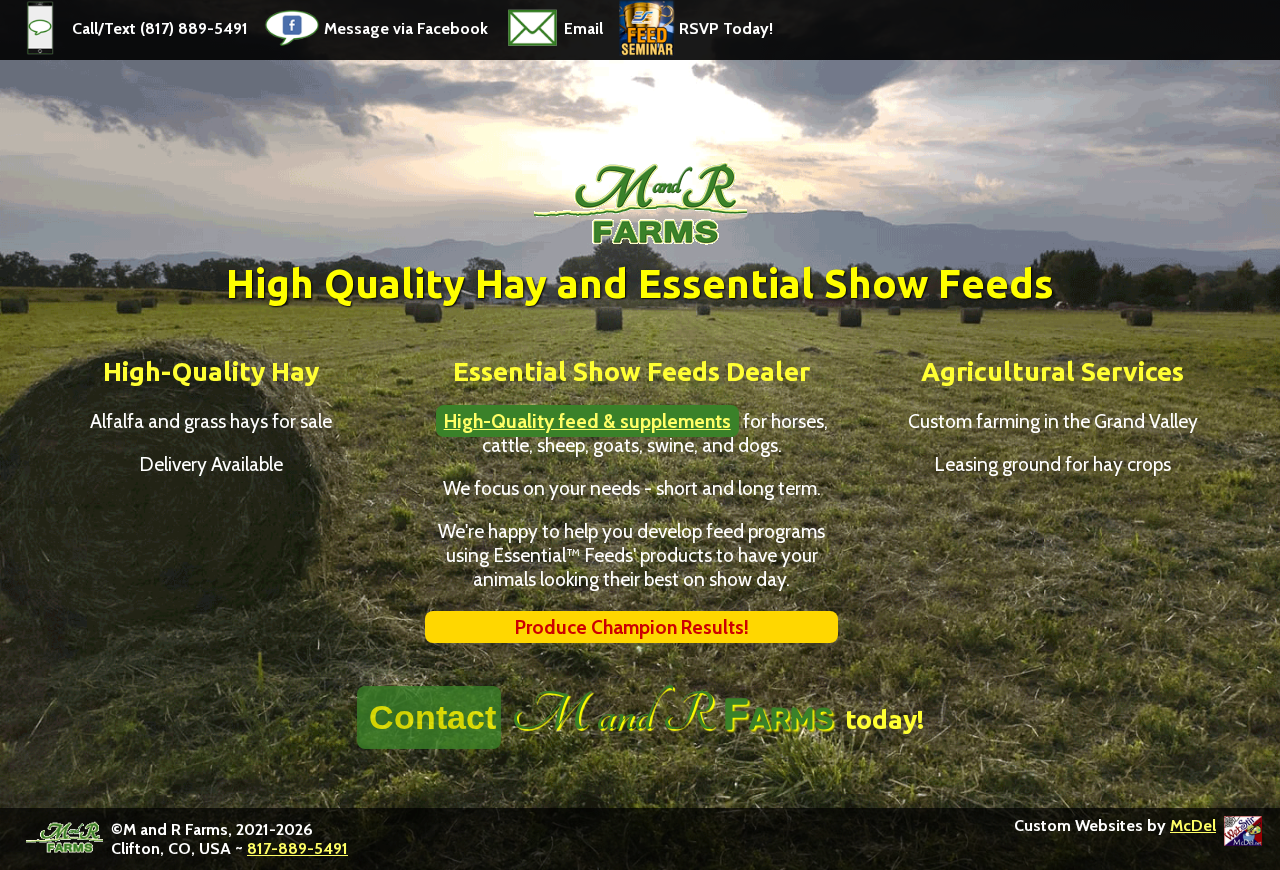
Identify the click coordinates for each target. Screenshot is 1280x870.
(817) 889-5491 (194, 28)
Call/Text (106, 28)
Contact (432, 717)
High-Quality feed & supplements (587, 421)
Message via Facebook (406, 28)
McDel (1193, 825)
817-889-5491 (297, 848)
